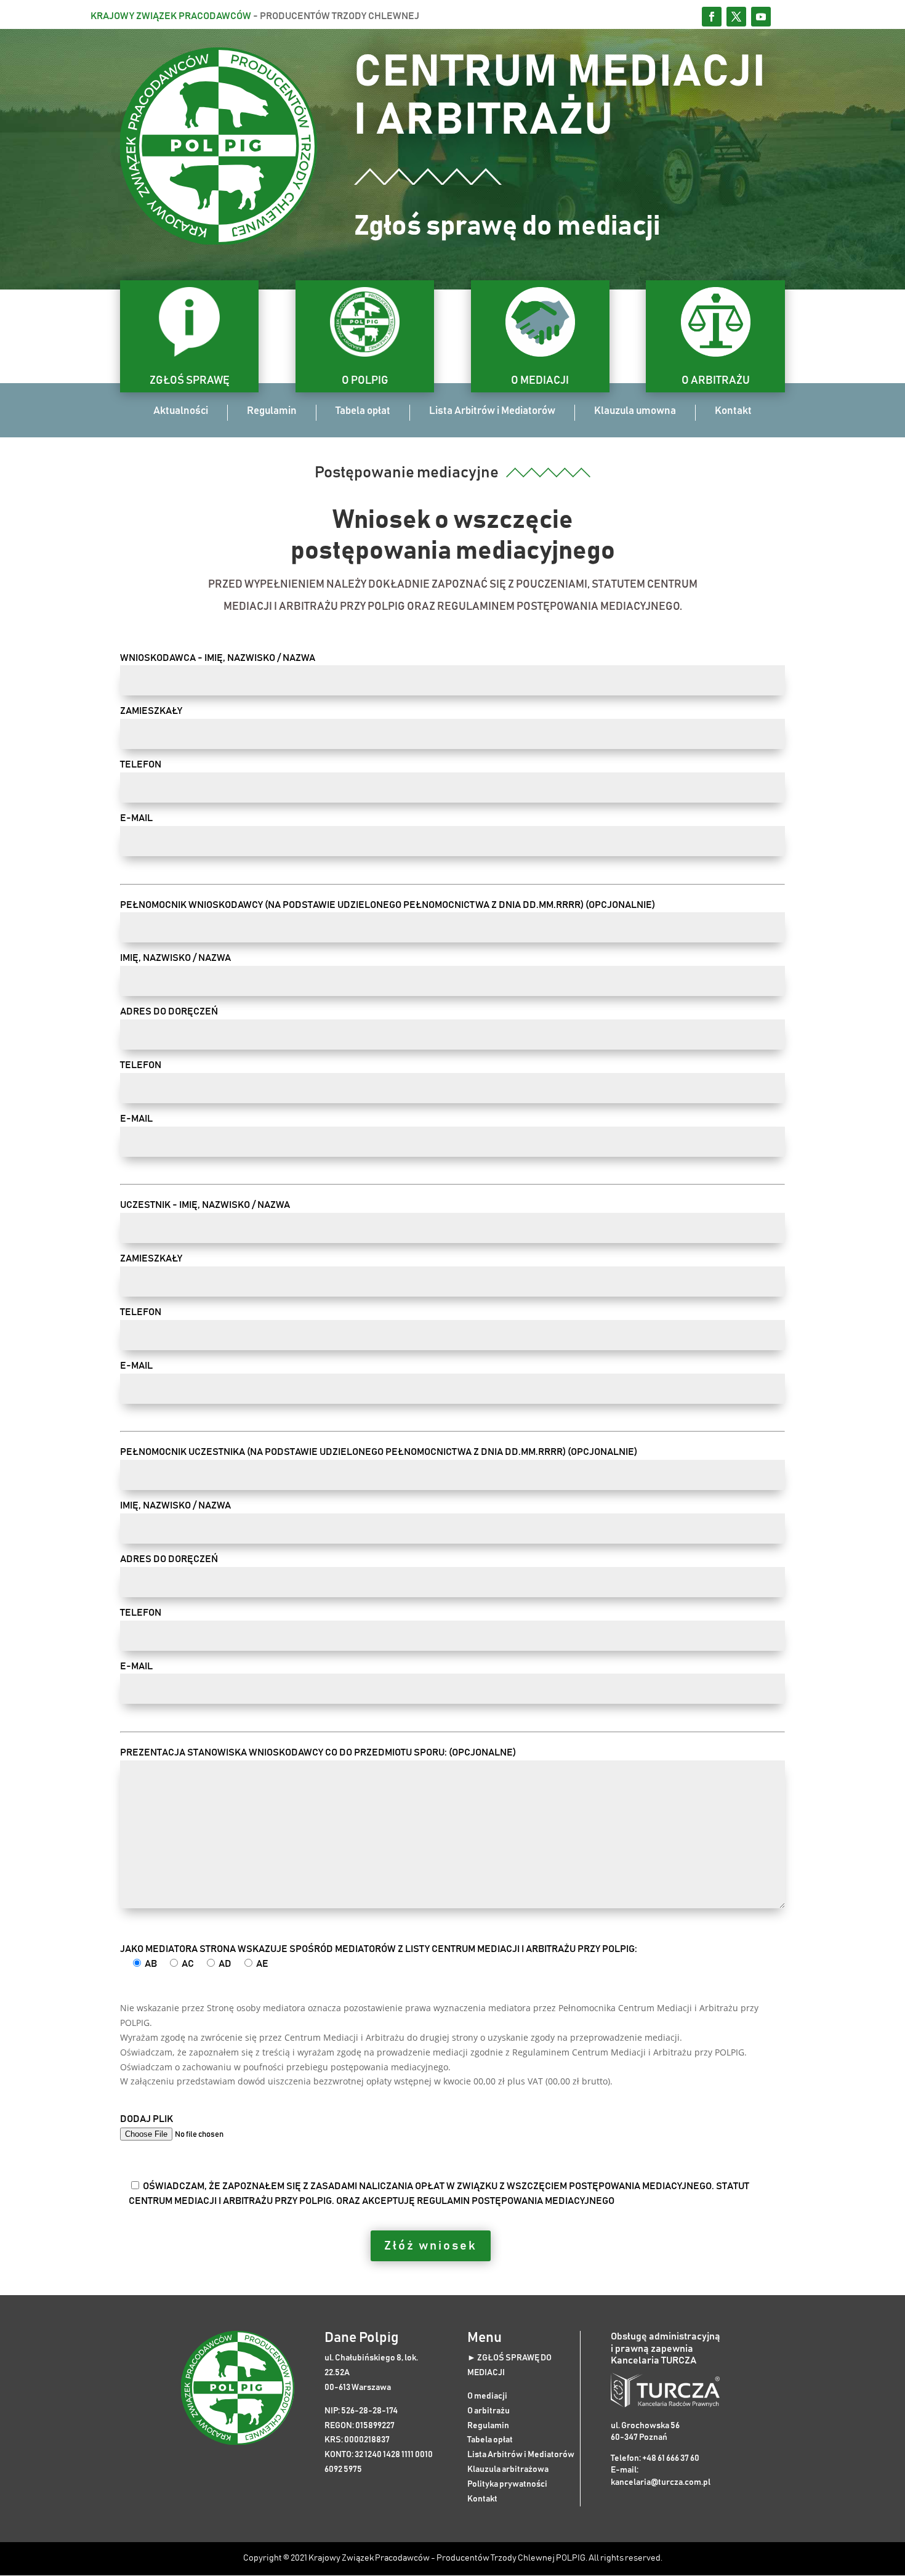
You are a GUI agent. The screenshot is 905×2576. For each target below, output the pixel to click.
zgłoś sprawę (190, 381)
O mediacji (487, 2396)
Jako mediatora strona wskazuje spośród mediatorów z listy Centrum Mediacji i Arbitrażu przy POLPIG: (379, 1956)
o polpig (365, 381)
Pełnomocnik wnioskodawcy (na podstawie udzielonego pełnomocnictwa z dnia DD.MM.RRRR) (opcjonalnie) (388, 905)
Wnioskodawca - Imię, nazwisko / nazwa (218, 658)
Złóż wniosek (431, 2246)
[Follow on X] (736, 17)
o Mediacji (540, 381)
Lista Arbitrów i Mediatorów (492, 411)
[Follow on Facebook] (712, 17)
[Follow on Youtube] (761, 17)
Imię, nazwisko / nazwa (175, 958)
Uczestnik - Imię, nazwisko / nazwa (205, 1205)
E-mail (136, 818)
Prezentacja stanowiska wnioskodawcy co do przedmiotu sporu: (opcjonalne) (318, 1752)
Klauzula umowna (635, 411)
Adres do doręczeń (169, 1011)
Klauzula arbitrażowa (508, 2469)
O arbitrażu (489, 2411)
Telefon (141, 764)
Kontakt (733, 411)
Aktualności (181, 411)
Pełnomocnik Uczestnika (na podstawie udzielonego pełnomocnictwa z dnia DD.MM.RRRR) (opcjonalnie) (379, 1452)
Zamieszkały (151, 711)
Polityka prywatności (507, 2484)
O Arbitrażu (716, 381)
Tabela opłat (363, 411)
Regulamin (272, 411)
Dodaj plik (147, 2119)
